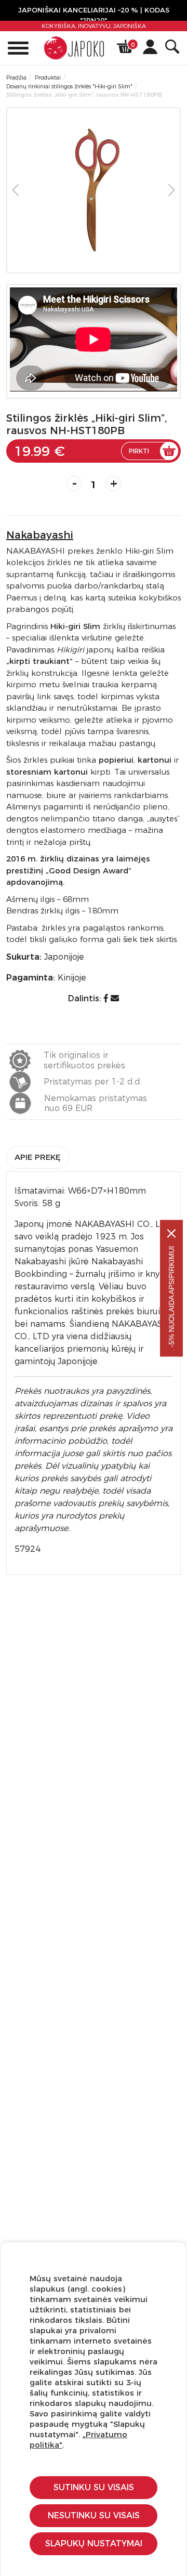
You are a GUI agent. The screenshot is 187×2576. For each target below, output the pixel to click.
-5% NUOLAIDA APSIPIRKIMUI (171, 1296)
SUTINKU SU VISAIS (94, 2487)
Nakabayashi (40, 535)
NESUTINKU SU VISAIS (94, 2515)
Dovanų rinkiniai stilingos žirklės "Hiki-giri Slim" (69, 86)
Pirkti (139, 451)
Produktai (48, 77)
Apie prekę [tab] (38, 1157)
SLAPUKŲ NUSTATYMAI (94, 2544)
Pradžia (16, 77)
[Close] (171, 1233)
